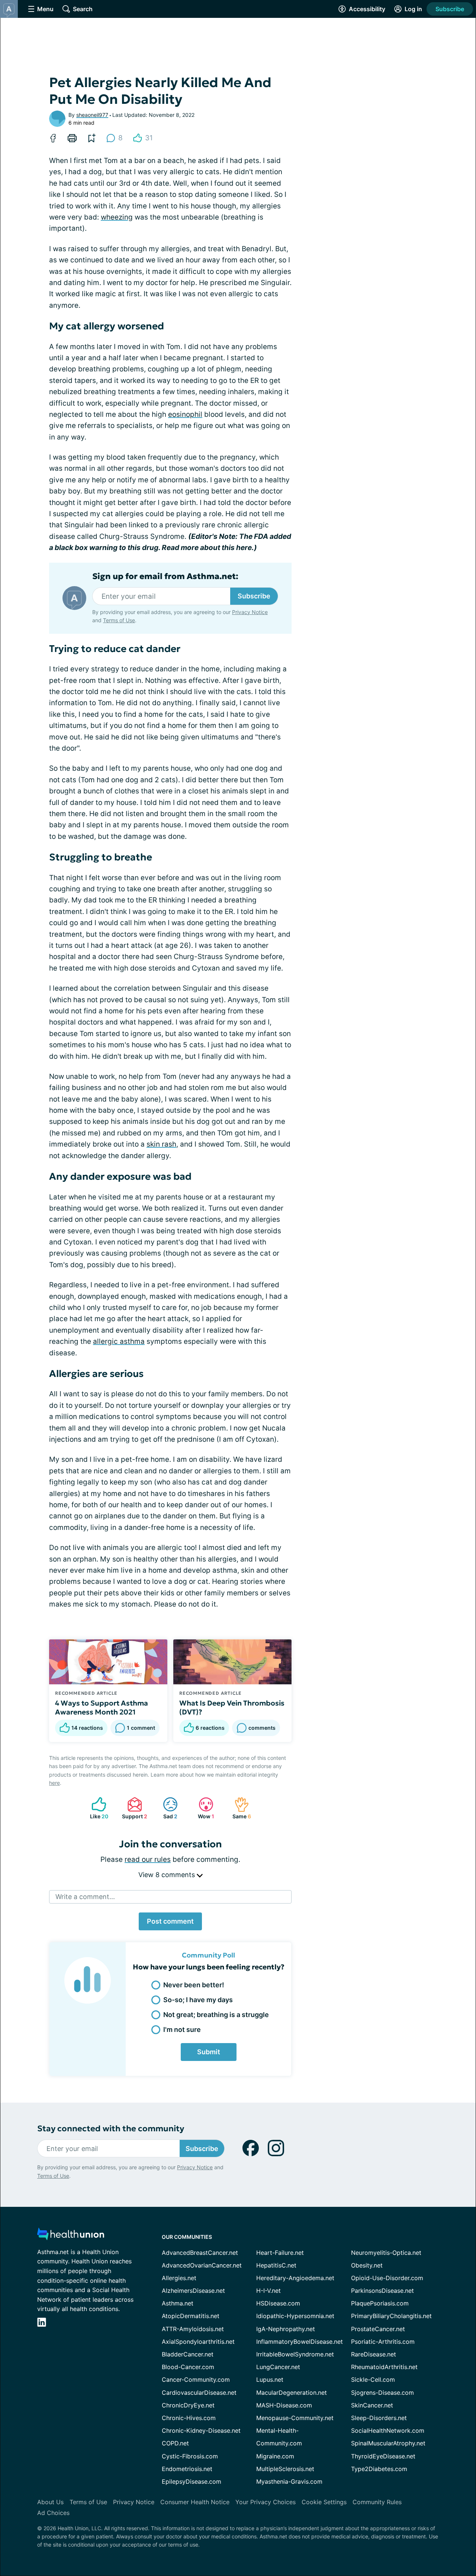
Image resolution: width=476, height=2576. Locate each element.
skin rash (161, 1144)
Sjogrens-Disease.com (382, 2393)
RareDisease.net (374, 2354)
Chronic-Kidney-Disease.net (201, 2430)
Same (239, 1808)
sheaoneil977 (92, 115)
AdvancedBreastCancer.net (200, 2253)
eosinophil (185, 414)
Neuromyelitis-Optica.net (386, 2253)
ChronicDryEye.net (188, 2405)
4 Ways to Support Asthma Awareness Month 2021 (102, 1707)
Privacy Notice (250, 612)
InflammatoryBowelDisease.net (300, 2342)
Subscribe (450, 9)
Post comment (170, 1921)
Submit (209, 2052)
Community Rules (377, 2502)
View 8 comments (168, 1875)
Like (96, 1808)
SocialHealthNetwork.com (388, 2430)
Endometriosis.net (187, 2469)
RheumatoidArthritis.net (384, 2367)
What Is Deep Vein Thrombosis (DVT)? (232, 1707)
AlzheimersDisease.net (193, 2291)
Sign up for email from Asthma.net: (165, 576)
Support (134, 1808)
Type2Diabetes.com (379, 2469)
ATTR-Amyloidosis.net (193, 2329)
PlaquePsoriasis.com (380, 2303)
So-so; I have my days (198, 2000)
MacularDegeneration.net (292, 2393)
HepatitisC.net (276, 2265)
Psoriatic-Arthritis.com (383, 2342)
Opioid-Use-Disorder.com (387, 2278)
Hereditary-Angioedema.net (295, 2278)
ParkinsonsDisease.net (382, 2291)
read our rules (148, 1859)
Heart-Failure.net (280, 2253)
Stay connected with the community (111, 2128)
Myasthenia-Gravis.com (289, 2481)
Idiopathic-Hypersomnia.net (295, 2316)
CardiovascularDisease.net (199, 2393)
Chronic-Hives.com (189, 2418)
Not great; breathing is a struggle (216, 2015)
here (54, 1783)
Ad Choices (53, 2513)
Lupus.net (270, 2380)
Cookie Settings (324, 2502)
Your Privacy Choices (266, 2502)
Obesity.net (367, 2265)
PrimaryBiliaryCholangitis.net (391, 2316)
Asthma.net (178, 2303)
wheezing (117, 217)
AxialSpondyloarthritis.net (198, 2342)
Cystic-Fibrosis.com (190, 2456)
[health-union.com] (71, 2236)
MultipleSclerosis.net (285, 2469)
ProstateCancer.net (378, 2329)
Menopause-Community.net (295, 2418)
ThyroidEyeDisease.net (383, 2456)
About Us (50, 2502)
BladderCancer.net (188, 2354)
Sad (166, 1808)
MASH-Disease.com (284, 2405)
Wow (203, 1808)
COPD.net (175, 2443)
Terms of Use (119, 620)
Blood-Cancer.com (188, 2367)
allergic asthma (119, 1341)
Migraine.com (275, 2456)
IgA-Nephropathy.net (286, 2329)
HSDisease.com (278, 2303)
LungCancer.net (278, 2367)
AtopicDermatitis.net (191, 2316)
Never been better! (194, 1985)
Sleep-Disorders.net (379, 2418)
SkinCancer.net (372, 2405)
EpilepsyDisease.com (192, 2481)
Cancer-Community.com (196, 2380)
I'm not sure (182, 2030)
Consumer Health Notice (195, 2502)
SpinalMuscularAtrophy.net (388, 2443)
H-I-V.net (268, 2291)
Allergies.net (179, 2278)
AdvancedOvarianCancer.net (202, 2265)
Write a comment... (85, 1897)
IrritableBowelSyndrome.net (295, 2354)
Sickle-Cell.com (373, 2380)
